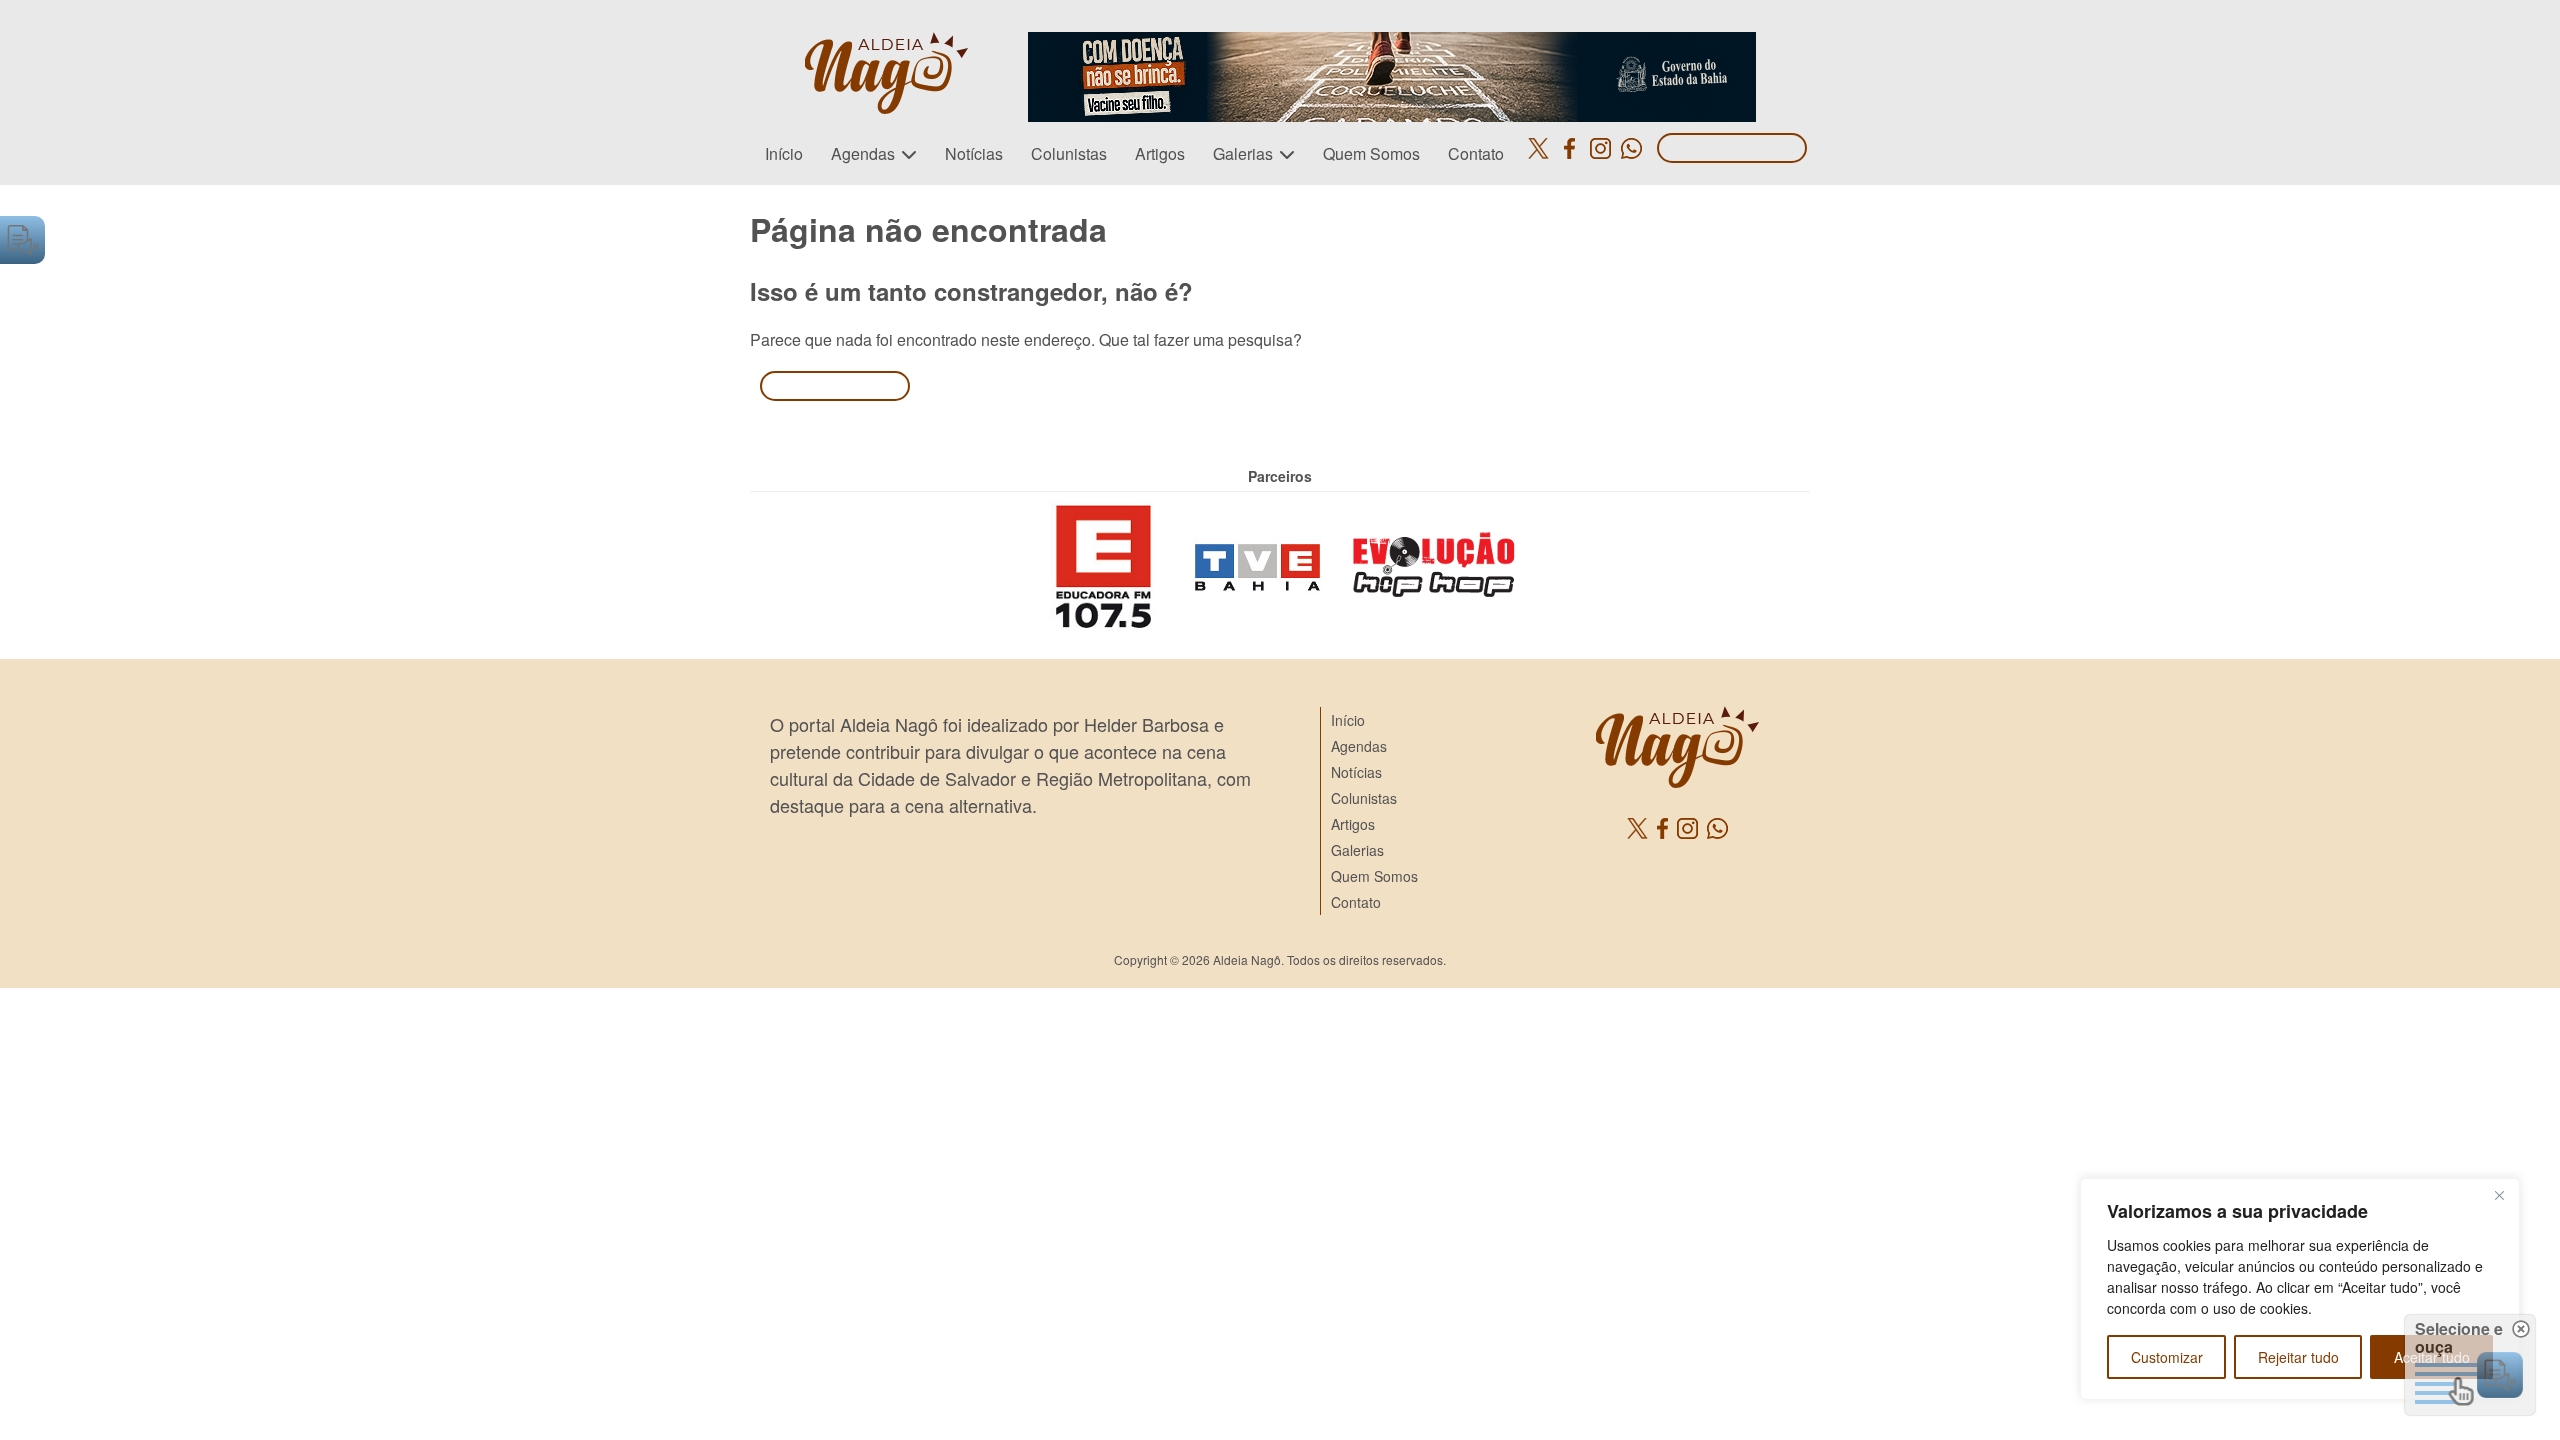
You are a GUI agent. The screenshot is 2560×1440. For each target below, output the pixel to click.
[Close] (2499, 1195)
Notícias (974, 153)
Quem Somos (1371, 153)
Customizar (2167, 1357)
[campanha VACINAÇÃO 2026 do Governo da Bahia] (1392, 43)
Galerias (1243, 153)
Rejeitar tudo (2298, 1357)
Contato (1476, 153)
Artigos (1160, 153)
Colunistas (1069, 153)
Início (784, 153)
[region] (2300, 1289)
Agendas (863, 153)
